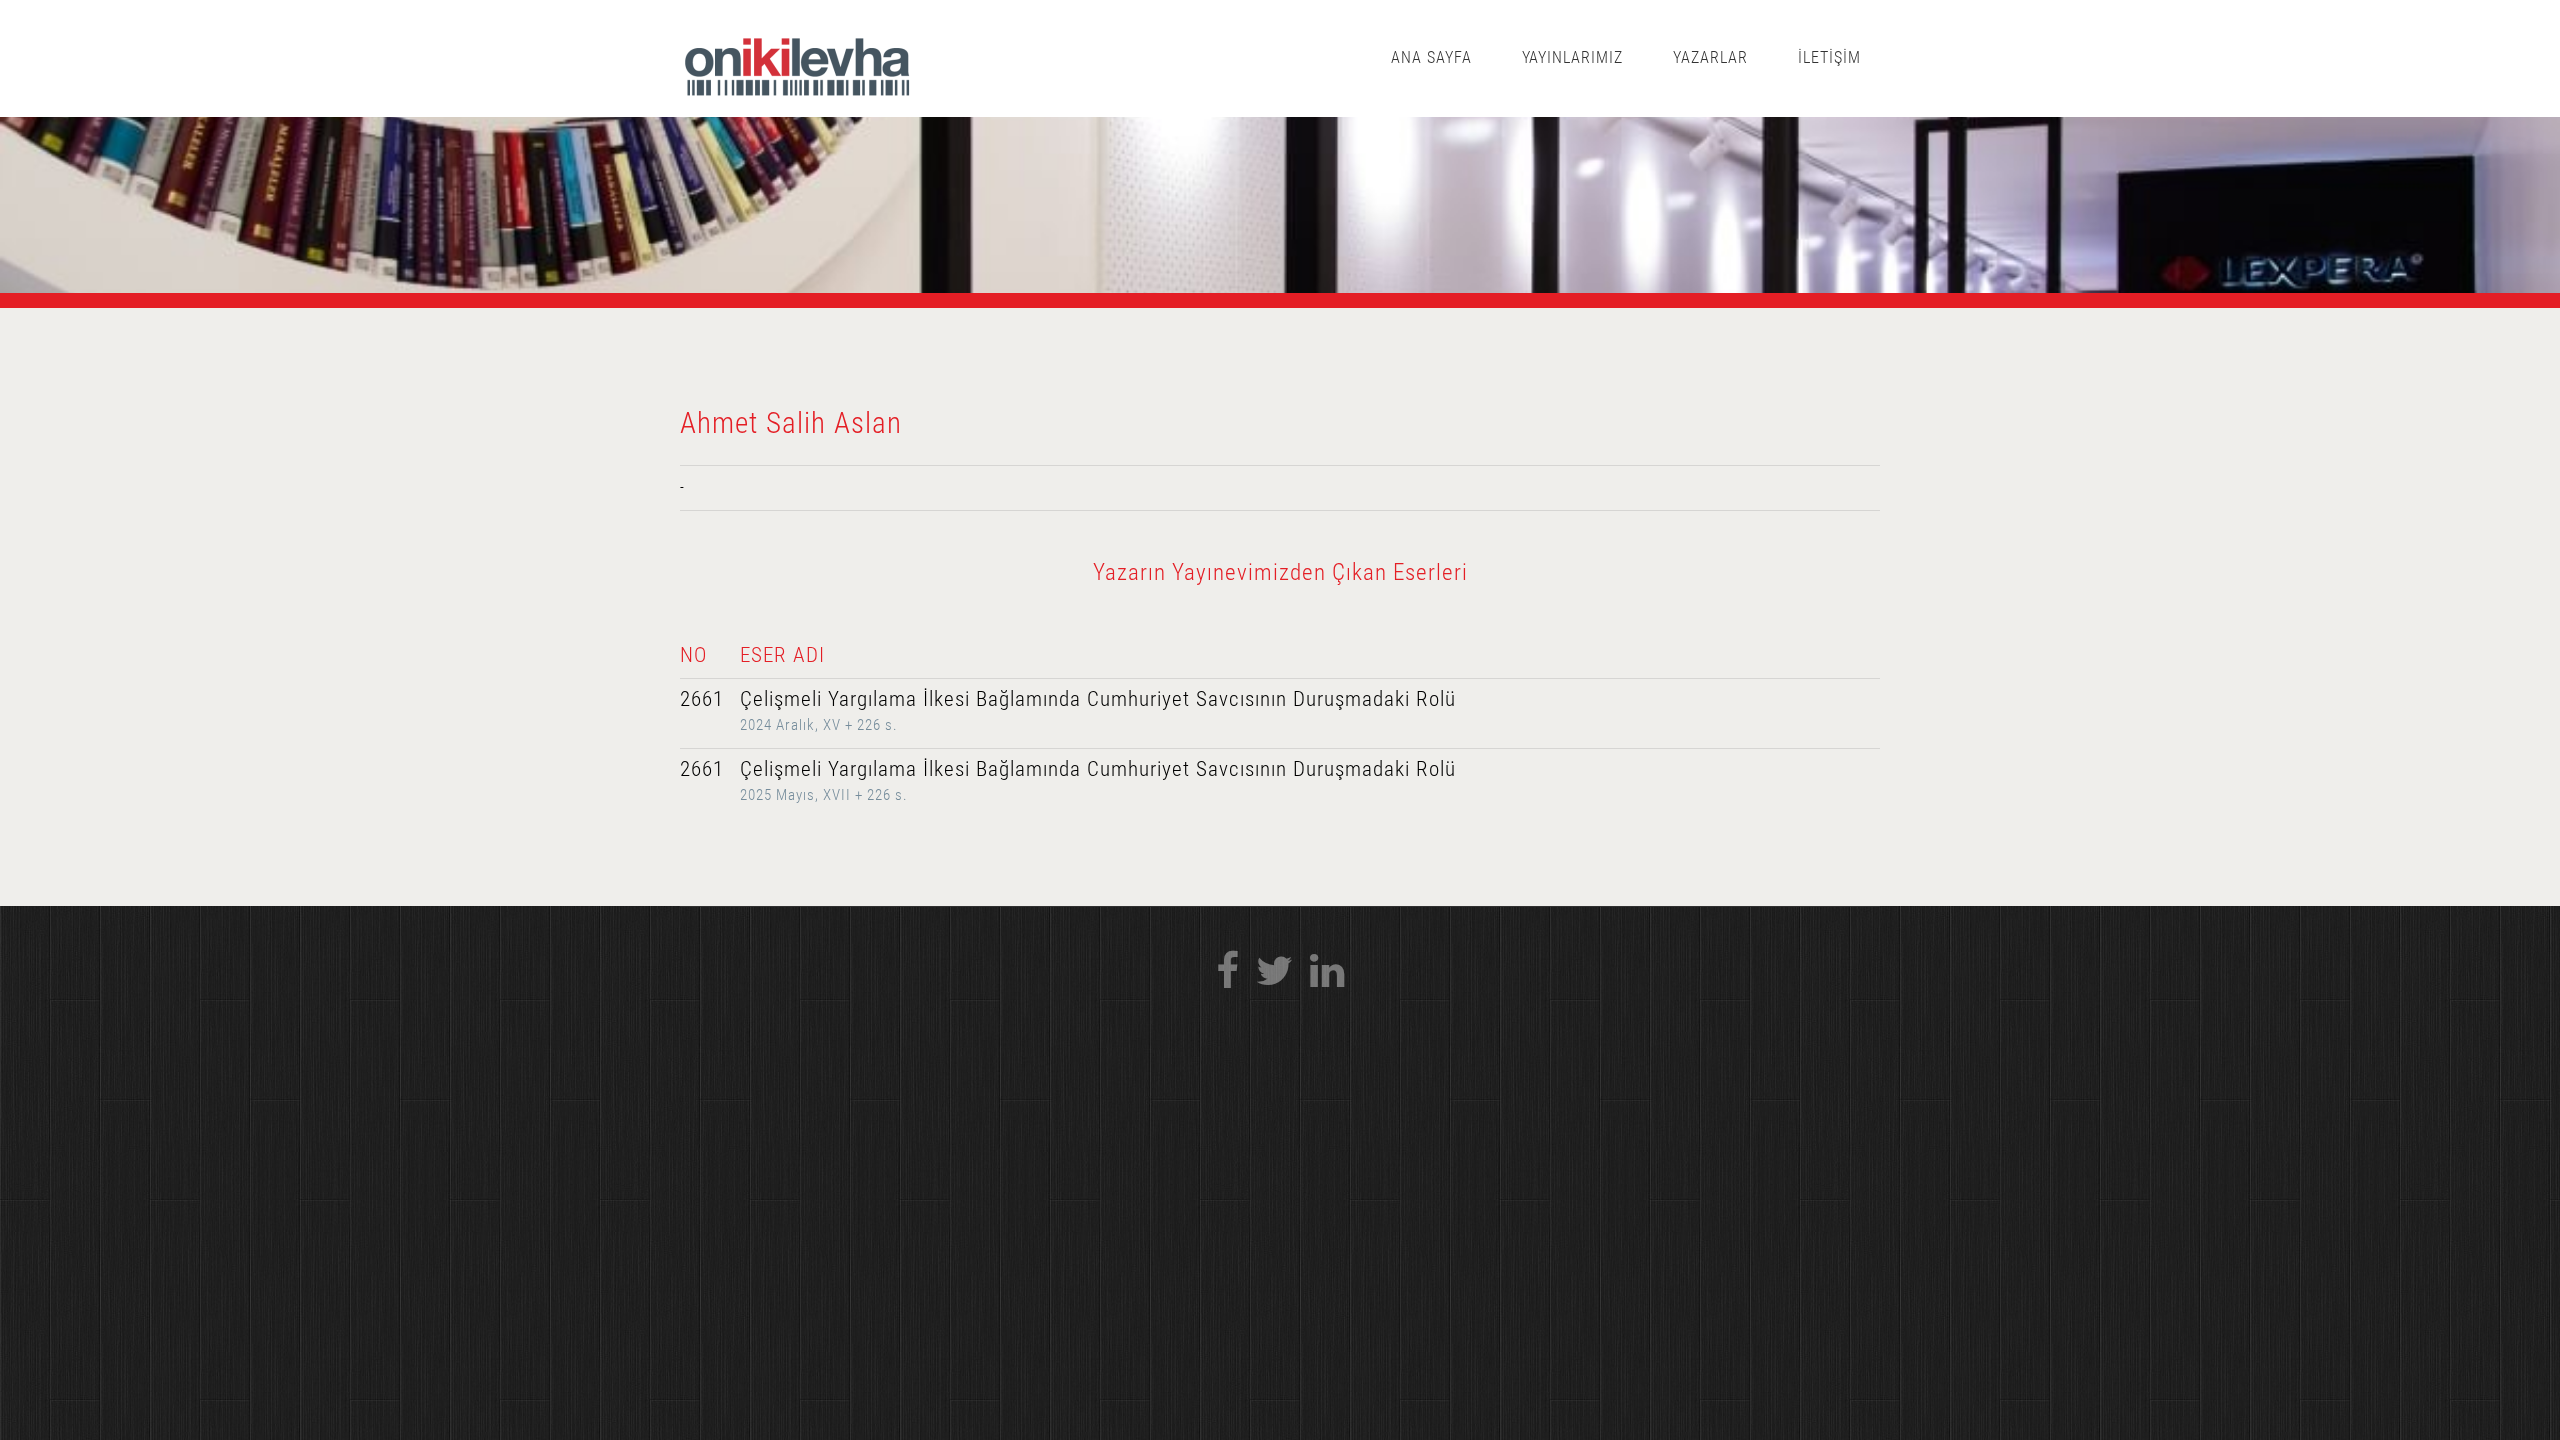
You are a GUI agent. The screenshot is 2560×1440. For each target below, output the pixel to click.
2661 (702, 699)
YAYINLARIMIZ (1573, 57)
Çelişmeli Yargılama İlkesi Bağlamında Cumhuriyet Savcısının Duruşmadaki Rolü (1098, 699)
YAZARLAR (1710, 57)
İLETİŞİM (1829, 57)
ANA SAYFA (1431, 57)
